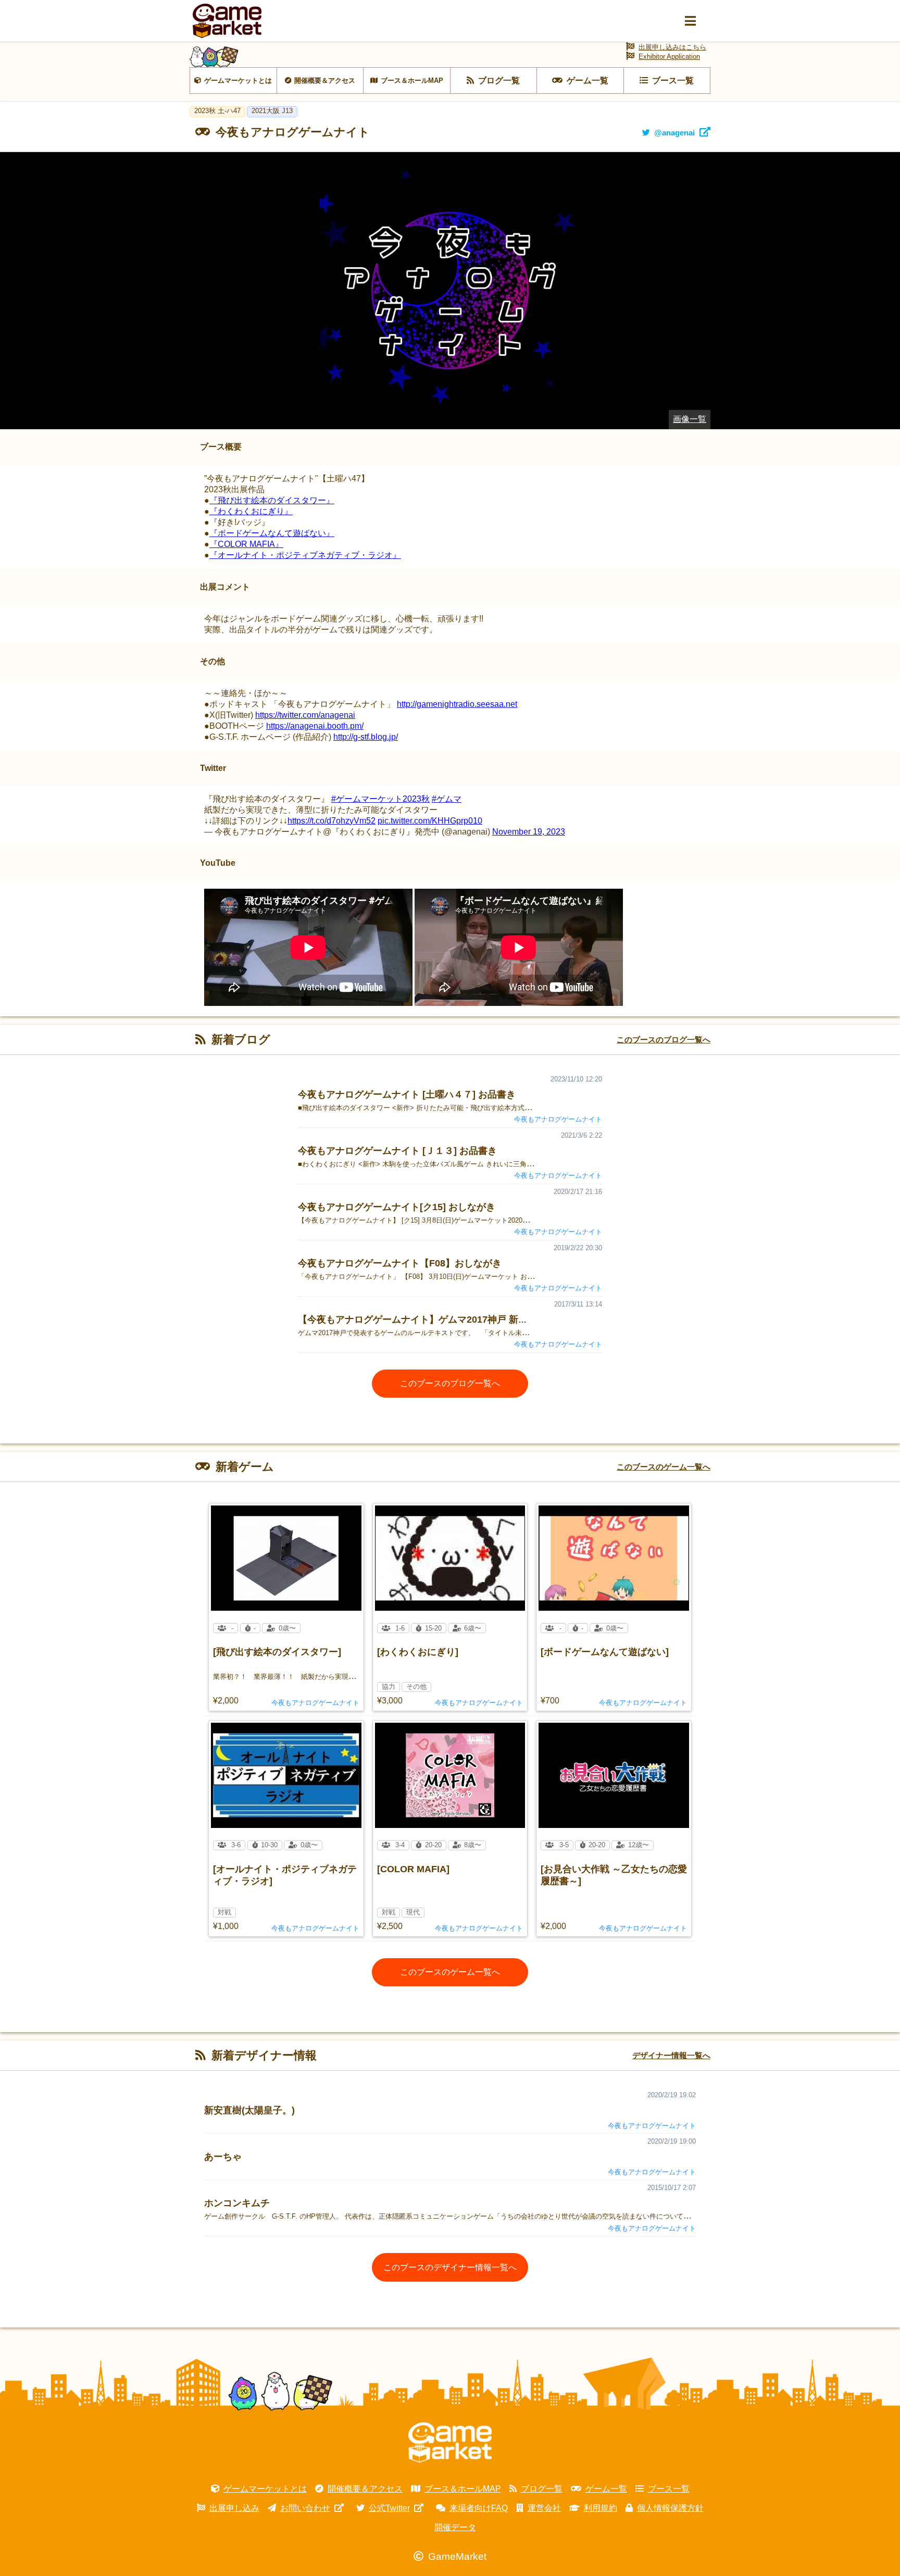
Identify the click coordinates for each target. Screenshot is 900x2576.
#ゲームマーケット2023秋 (380, 799)
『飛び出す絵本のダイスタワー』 (272, 500)
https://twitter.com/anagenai (305, 715)
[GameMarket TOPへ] (450, 2443)
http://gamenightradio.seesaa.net (457, 704)
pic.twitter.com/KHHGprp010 (430, 821)
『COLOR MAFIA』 (246, 544)
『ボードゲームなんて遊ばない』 (272, 533)
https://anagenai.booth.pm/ (315, 726)
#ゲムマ (447, 799)
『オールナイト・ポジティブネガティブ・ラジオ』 (305, 555)
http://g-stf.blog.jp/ (366, 737)
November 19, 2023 (529, 832)
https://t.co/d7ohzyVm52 (332, 821)
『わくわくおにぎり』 (251, 511)
